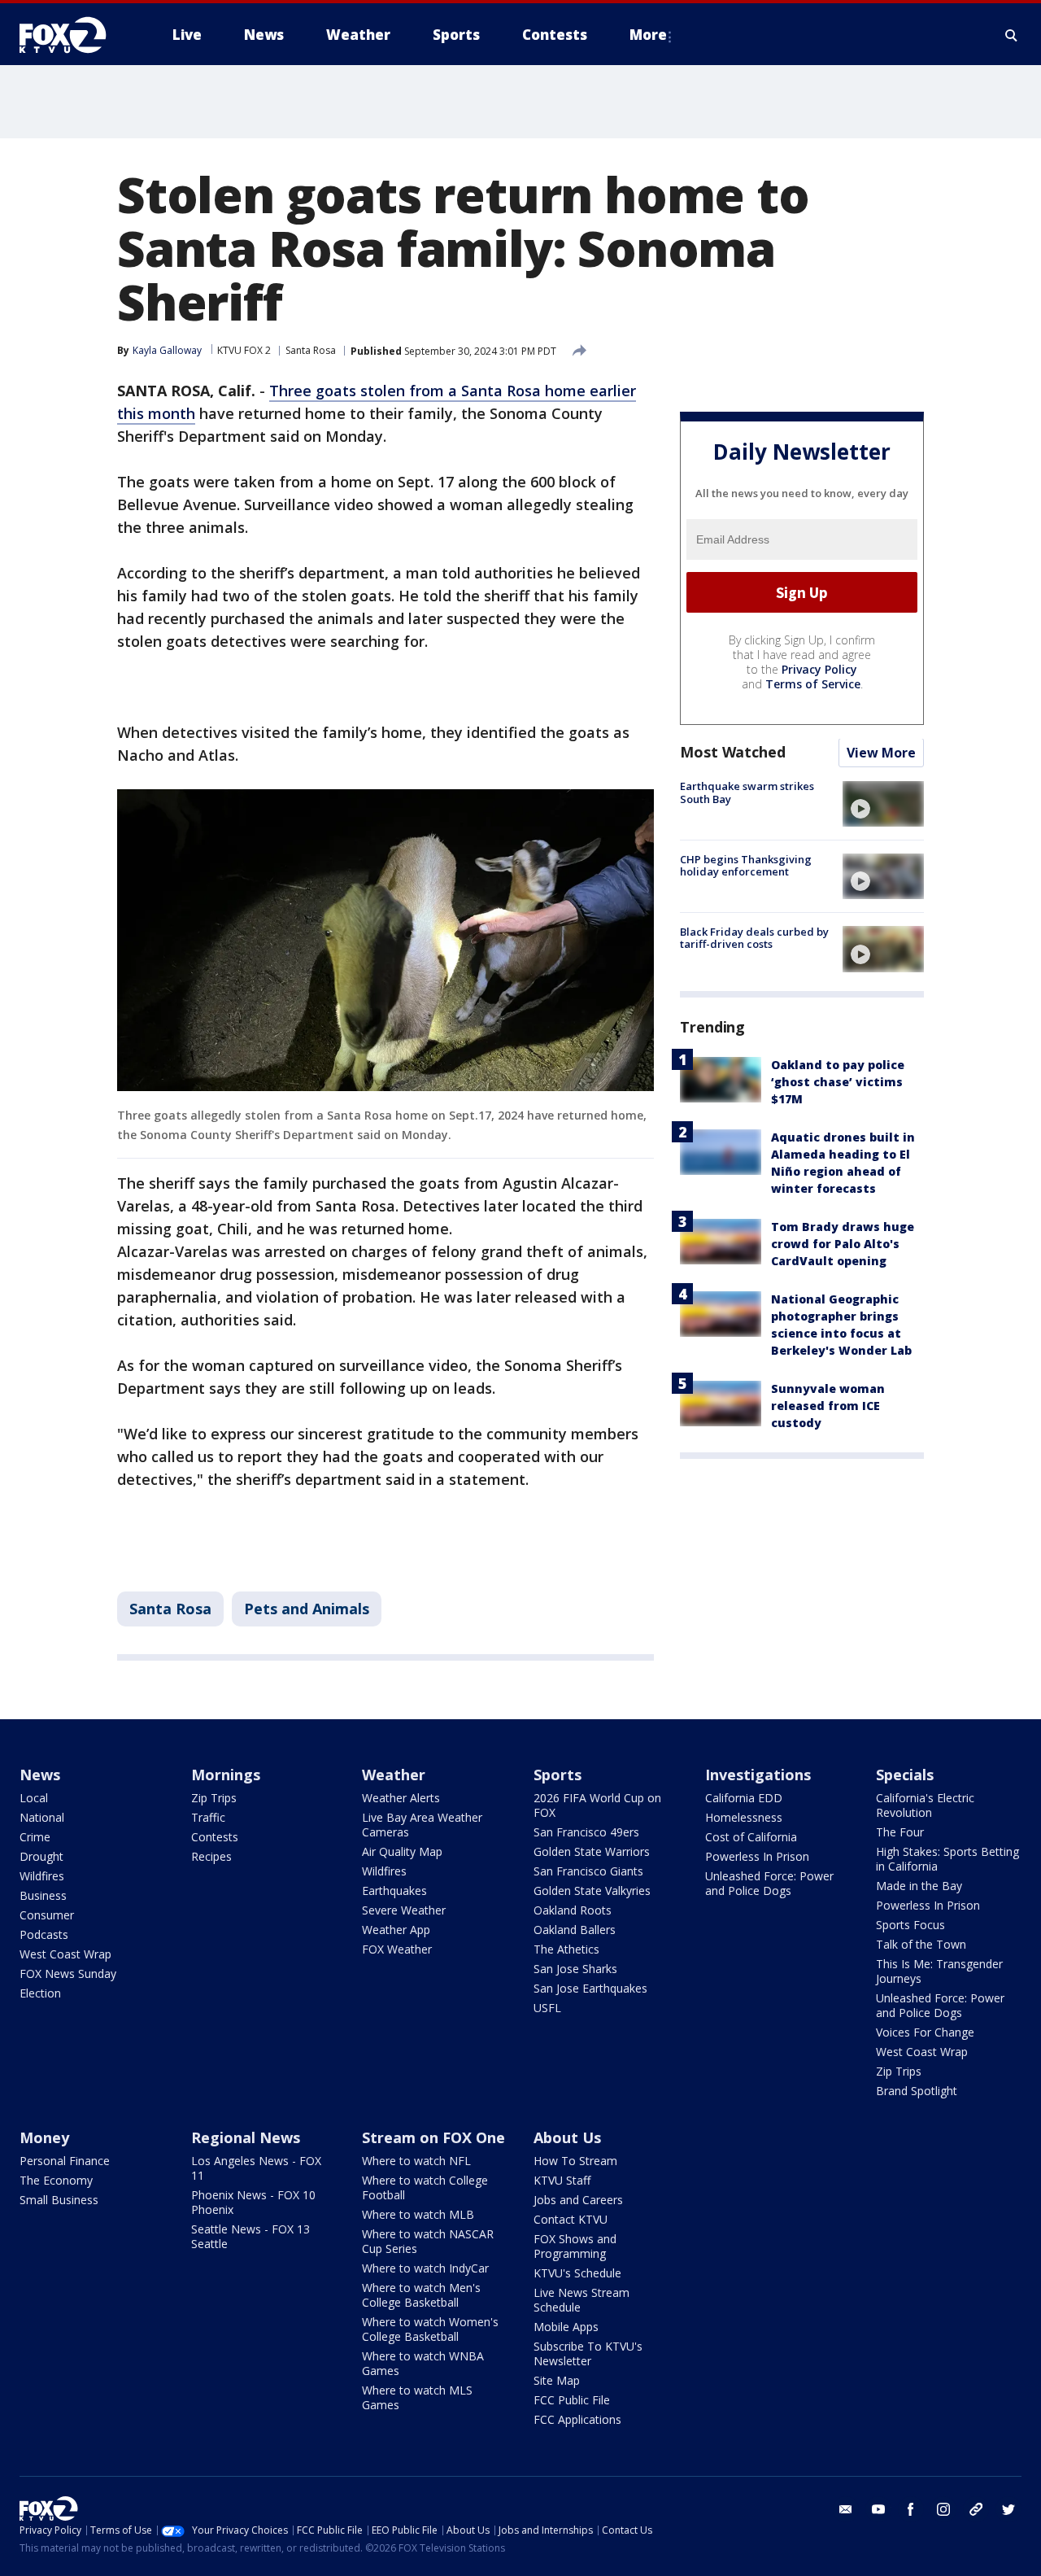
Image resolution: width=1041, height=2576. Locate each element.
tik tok (976, 2509)
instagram (943, 2509)
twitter (1008, 2509)
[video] (883, 804)
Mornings (226, 1775)
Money (44, 2137)
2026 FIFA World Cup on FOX (597, 1805)
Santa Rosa (311, 350)
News (40, 1775)
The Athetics (566, 1949)
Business (43, 1895)
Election (40, 1993)
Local (34, 1798)
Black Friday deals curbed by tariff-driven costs (754, 938)
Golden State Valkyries (592, 1891)
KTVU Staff (562, 2180)
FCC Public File (572, 2400)
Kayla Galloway (167, 350)
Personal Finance (65, 2161)
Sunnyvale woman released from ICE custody (828, 1406)
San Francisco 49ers (586, 1832)
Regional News (246, 2137)
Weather (394, 1775)
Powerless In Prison (757, 1856)
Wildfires (42, 1876)
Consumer (47, 1915)
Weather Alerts (401, 1798)
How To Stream (575, 2161)
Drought (41, 1856)
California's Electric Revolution (925, 1805)
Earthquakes (394, 1891)
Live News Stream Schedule (581, 2300)
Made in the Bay (919, 1886)
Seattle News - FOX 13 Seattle (250, 2236)
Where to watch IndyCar (425, 2268)
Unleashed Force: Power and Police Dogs (769, 1883)
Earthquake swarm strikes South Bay (747, 793)
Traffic (208, 1817)
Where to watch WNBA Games (423, 2363)
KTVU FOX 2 (244, 350)
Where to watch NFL (416, 2161)
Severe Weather (404, 1910)
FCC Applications (577, 2419)
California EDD (744, 1798)
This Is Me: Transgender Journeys (939, 1971)
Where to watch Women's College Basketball (430, 2329)
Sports (558, 1775)
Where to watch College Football (425, 2187)
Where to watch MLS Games (417, 2397)
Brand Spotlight (917, 2091)
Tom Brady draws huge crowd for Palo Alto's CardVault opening (843, 1244)
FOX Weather (397, 1949)
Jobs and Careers (578, 2200)
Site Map (557, 2380)
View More (881, 753)
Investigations (758, 1775)
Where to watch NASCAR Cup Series (428, 2241)
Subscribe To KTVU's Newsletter (588, 2353)
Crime (35, 1837)
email (846, 2509)
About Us (567, 2137)
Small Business (59, 2200)
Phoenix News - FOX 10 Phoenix (253, 2202)
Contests (215, 1837)
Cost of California (751, 1837)
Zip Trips (214, 1798)
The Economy (56, 2180)
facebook (911, 2509)
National (42, 1817)
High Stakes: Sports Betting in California (947, 1859)
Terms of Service (813, 685)
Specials (905, 1775)
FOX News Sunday (68, 1973)
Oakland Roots (573, 1910)
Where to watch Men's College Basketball (421, 2295)
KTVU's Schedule (577, 2273)
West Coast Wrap (65, 1954)
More (648, 35)
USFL (547, 2008)
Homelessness (744, 1817)
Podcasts (44, 1934)
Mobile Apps (566, 2327)
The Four (900, 1832)
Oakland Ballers (575, 1930)
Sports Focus (910, 1925)
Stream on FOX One (433, 2137)
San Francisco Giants (588, 1871)
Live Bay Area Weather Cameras (422, 1825)
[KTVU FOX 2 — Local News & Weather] (73, 35)
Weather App (396, 1930)
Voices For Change (925, 2032)
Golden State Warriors (592, 1851)
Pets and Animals (307, 1609)
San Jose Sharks (575, 1969)
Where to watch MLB (418, 2214)
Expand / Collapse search (1012, 35)
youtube (878, 2509)
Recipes (211, 1856)
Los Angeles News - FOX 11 (256, 2168)
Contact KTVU (571, 2219)
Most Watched (733, 753)
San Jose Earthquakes (590, 1988)
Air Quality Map (402, 1851)
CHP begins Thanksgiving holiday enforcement (746, 866)
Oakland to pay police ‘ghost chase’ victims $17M (838, 1083)
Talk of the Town (921, 1944)
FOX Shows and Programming (575, 2246)
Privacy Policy (819, 670)
